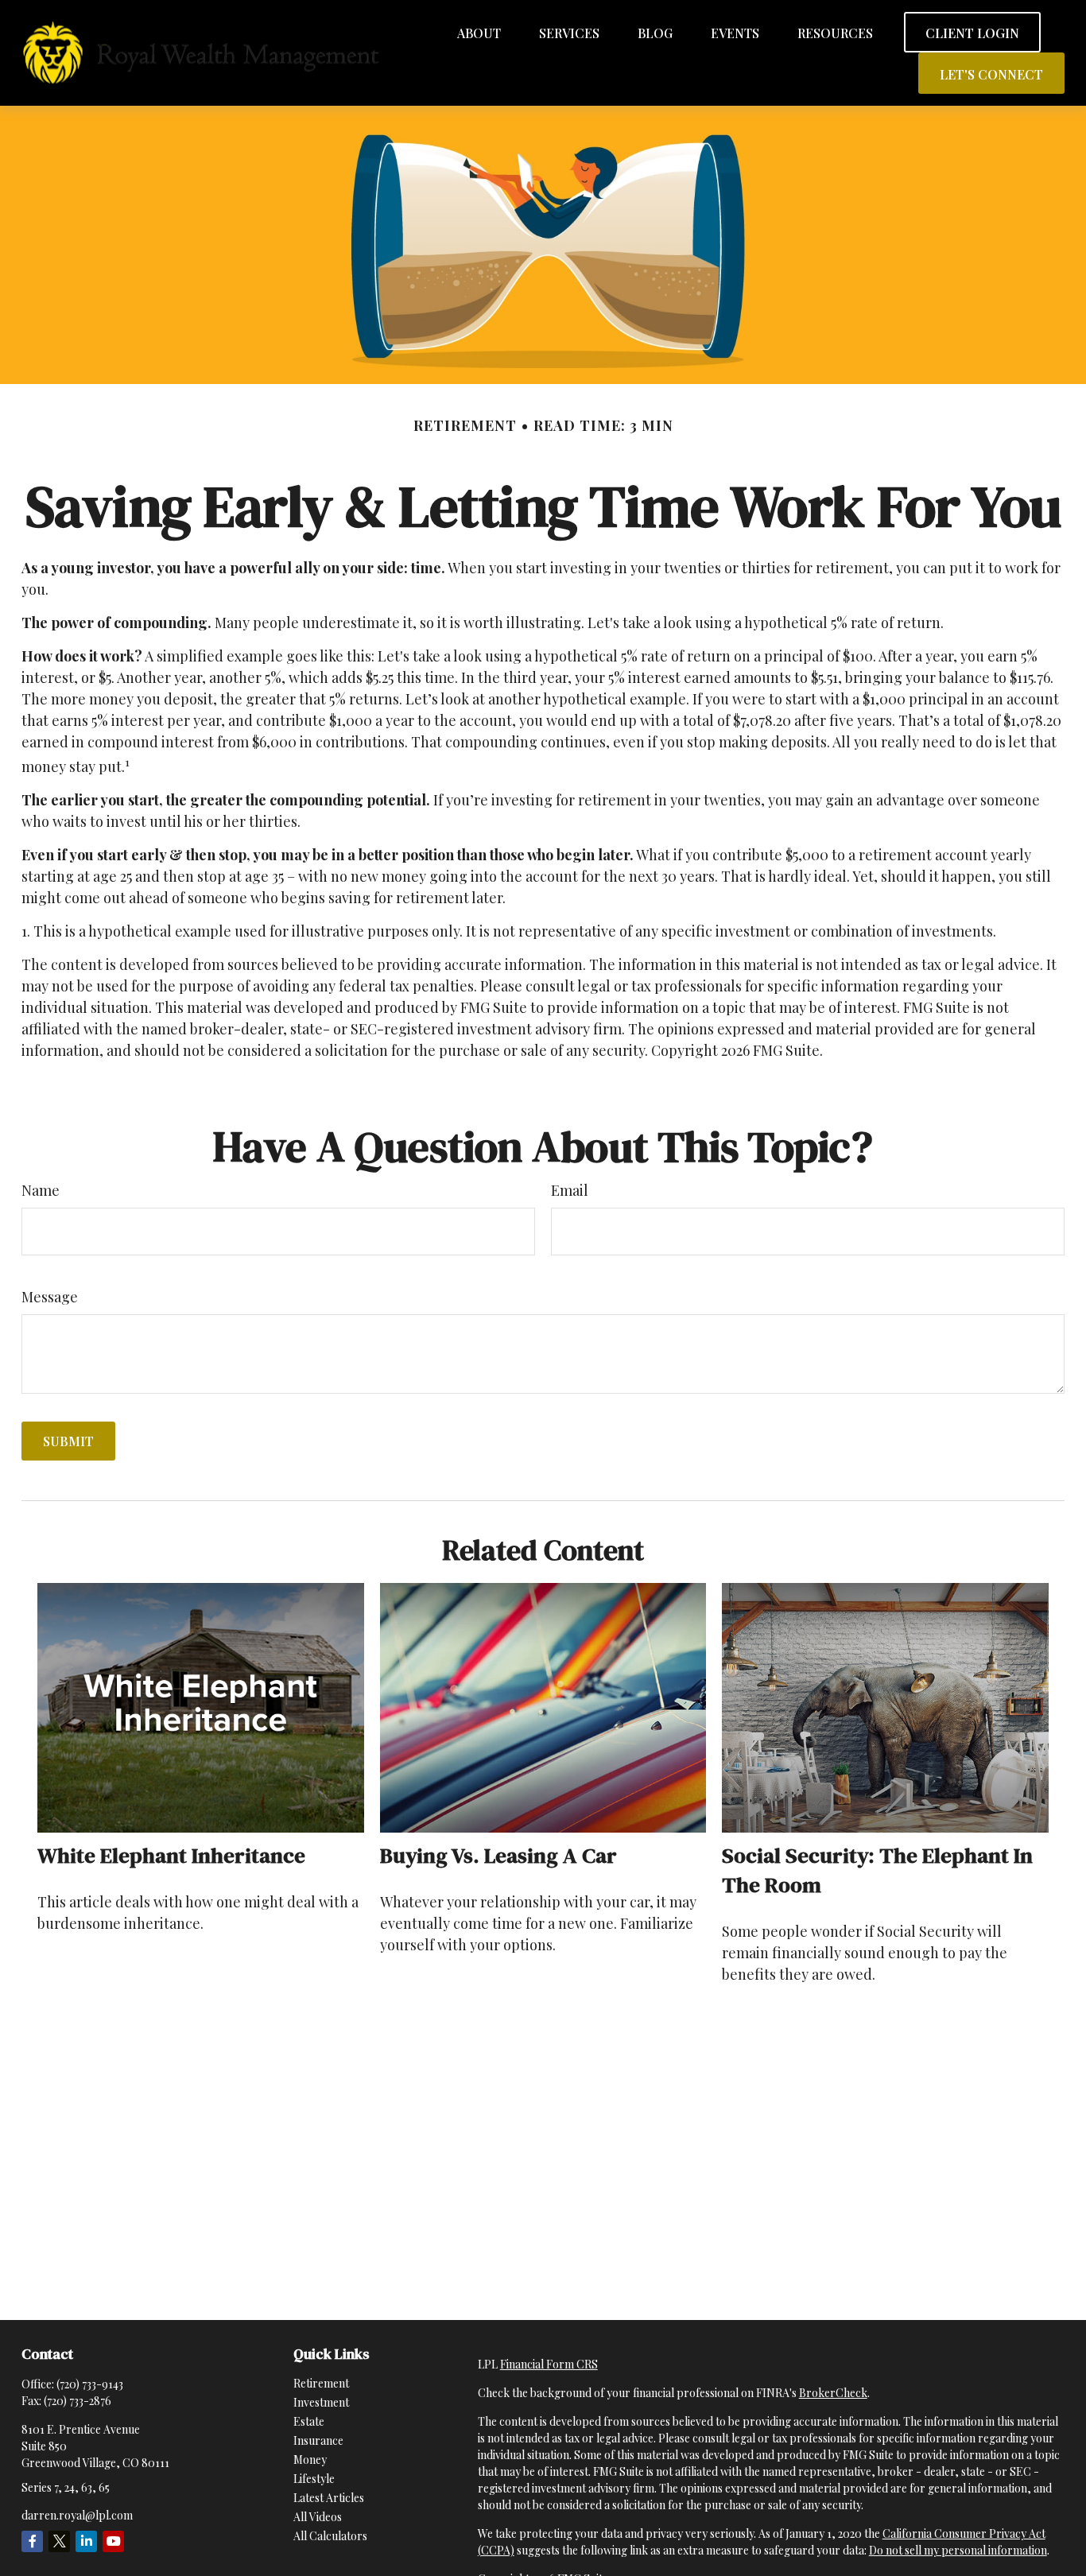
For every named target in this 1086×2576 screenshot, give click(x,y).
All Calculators (330, 2536)
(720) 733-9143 (90, 2384)
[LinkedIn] (86, 2541)
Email (570, 1190)
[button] (479, 32)
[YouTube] (113, 2541)
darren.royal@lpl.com (77, 2515)
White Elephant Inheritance (171, 1855)
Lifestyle (314, 2479)
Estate (309, 2421)
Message (50, 1297)
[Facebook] (32, 2541)
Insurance (318, 2440)
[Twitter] (59, 2541)
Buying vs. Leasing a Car (498, 1855)
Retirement (321, 2383)
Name (41, 1190)
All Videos (318, 2517)
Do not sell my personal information (958, 2550)
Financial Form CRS (549, 2364)
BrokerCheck (833, 2393)
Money (310, 2460)
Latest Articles (329, 2498)
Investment (321, 2402)
